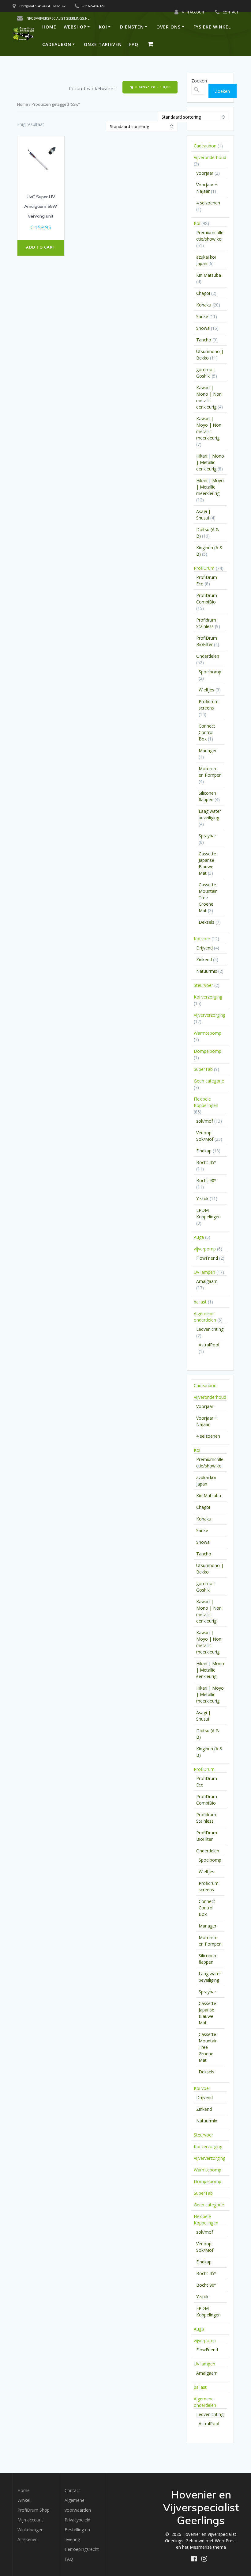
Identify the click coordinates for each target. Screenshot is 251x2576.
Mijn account (30, 2520)
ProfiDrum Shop (34, 2510)
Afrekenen (28, 2539)
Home (49, 27)
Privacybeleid (77, 2520)
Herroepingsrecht (82, 2549)
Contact (72, 2490)
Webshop (75, 27)
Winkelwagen (30, 2530)
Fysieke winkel (212, 27)
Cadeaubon (57, 44)
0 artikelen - (152, 87)
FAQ (134, 44)
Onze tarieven (103, 44)
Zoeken (199, 81)
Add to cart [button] (41, 247)
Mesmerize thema (208, 2547)
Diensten (132, 27)
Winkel (24, 2500)
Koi (103, 27)
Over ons (169, 27)
